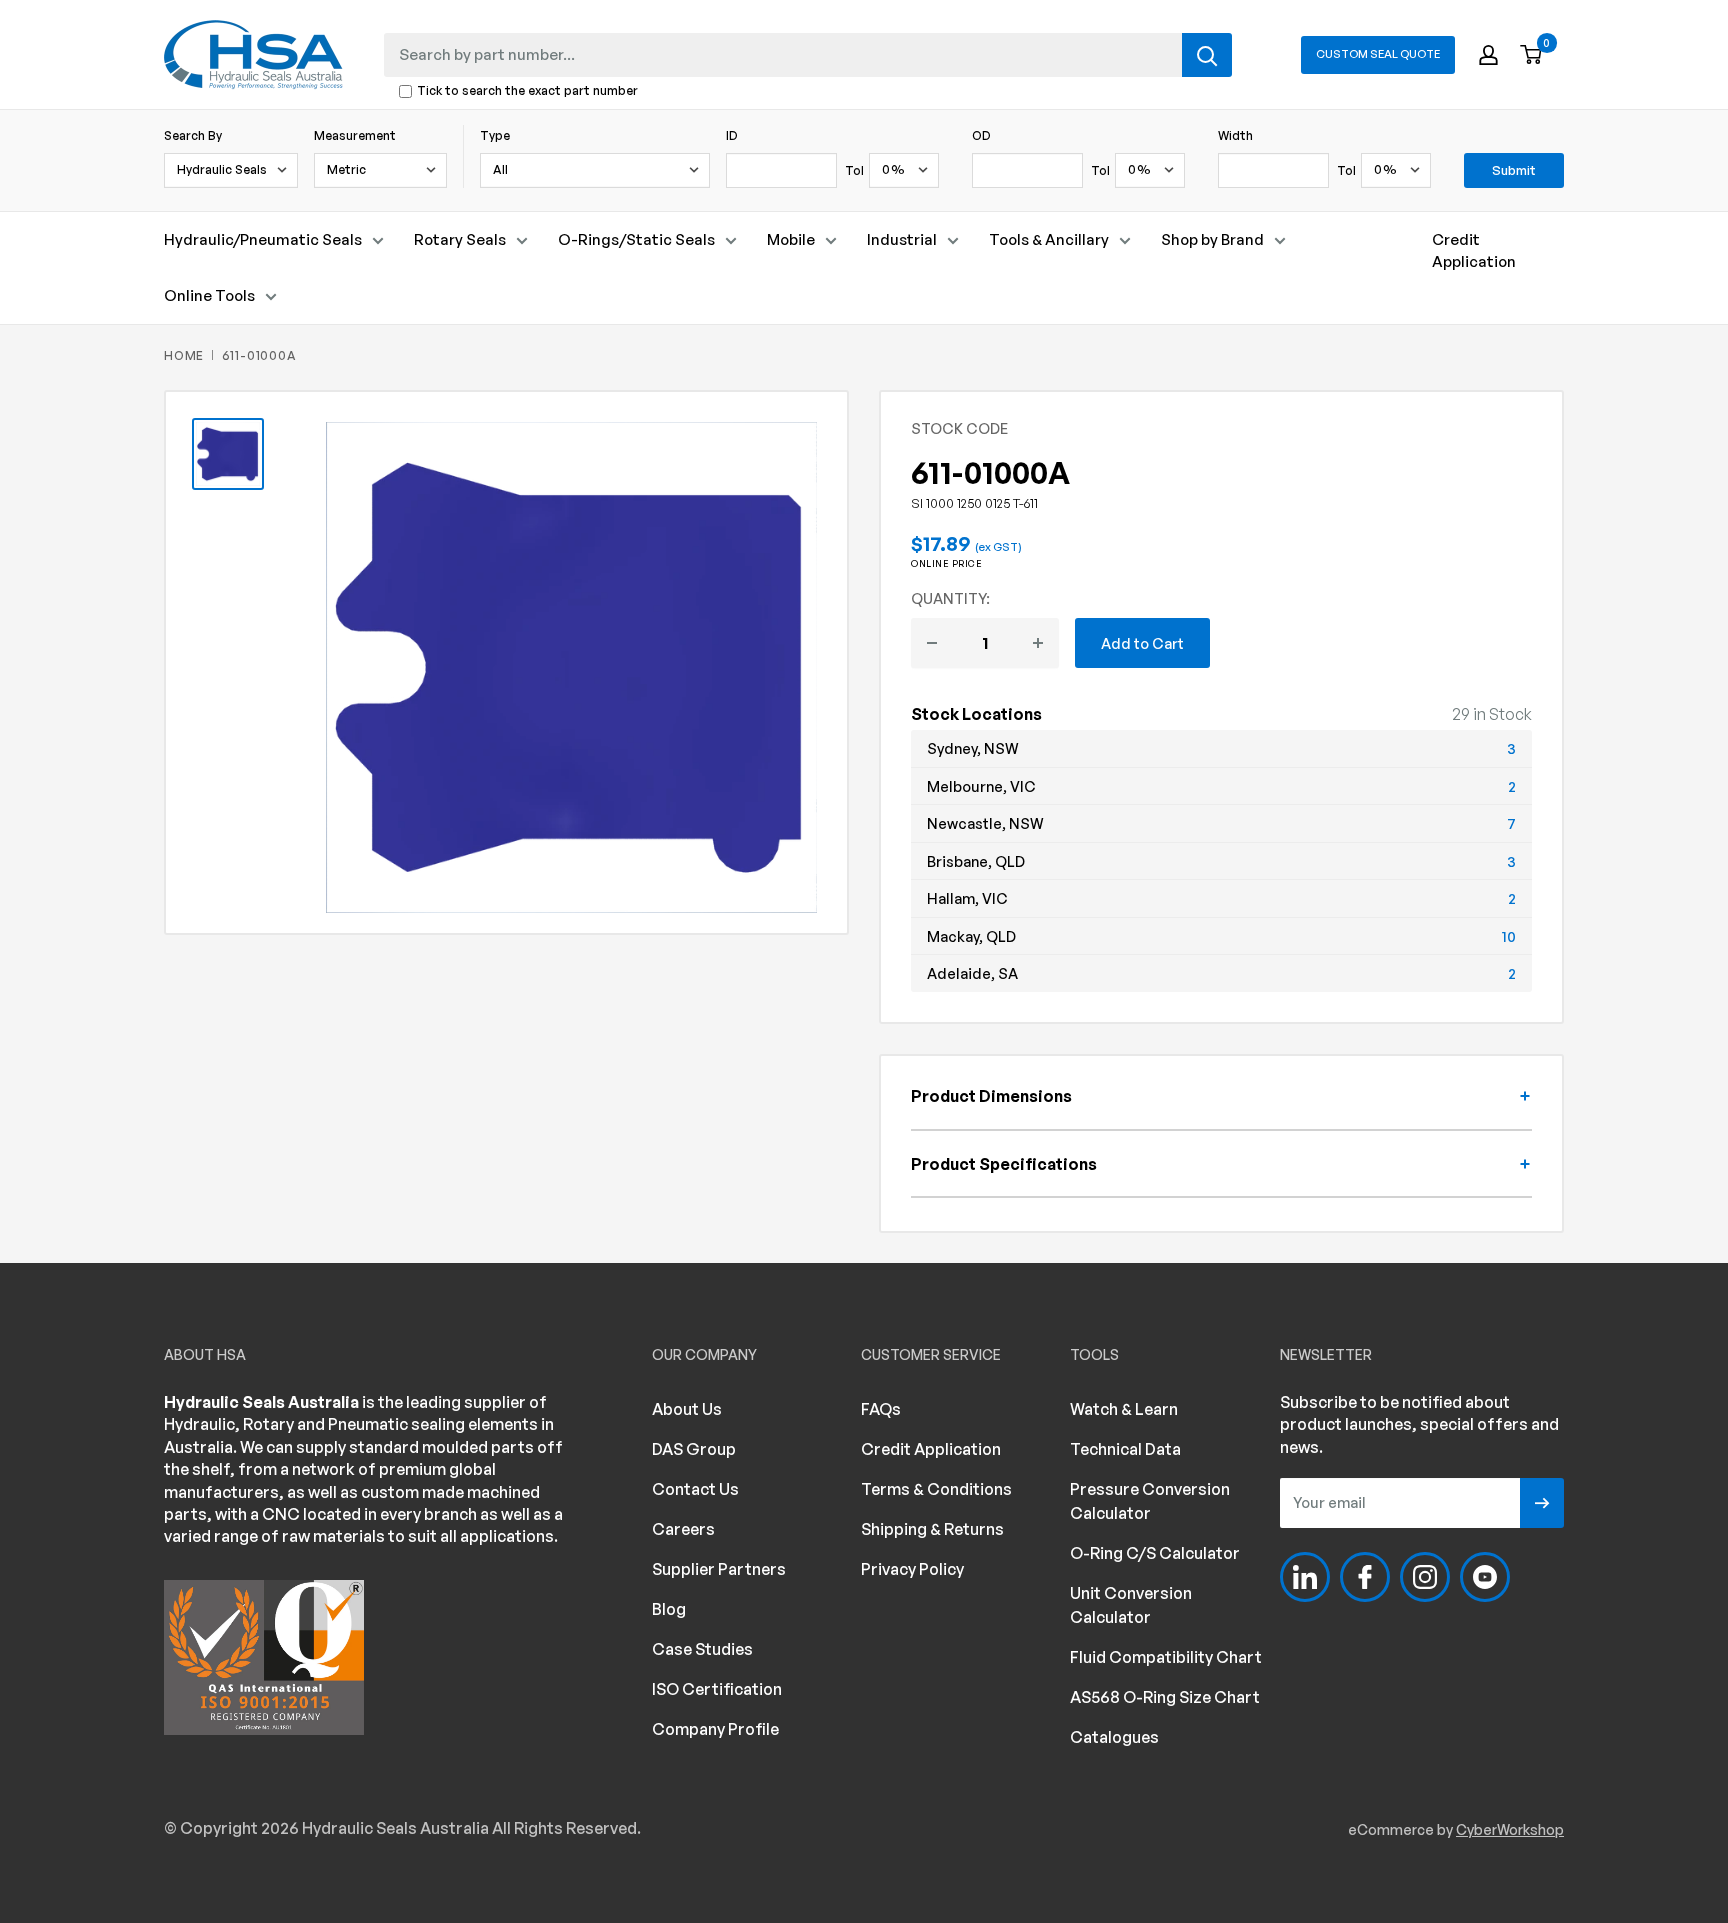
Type (495, 135)
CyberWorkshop (1510, 1829)
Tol (854, 170)
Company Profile (715, 1729)
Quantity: (950, 598)
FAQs (881, 1409)
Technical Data (1125, 1449)
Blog (669, 1609)
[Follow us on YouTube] (1485, 1577)
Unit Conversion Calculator (1131, 1605)
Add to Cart (1142, 643)
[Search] (1207, 55)
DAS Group (694, 1449)
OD (981, 135)
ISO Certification (717, 1689)
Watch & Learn (1124, 1409)
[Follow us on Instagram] (1425, 1577)
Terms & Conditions (936, 1489)
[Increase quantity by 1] (1038, 643)
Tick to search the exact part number (527, 91)
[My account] (1488, 55)
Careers (683, 1529)
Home (184, 355)
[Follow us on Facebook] (1365, 1577)
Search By (193, 135)
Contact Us (695, 1489)
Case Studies (702, 1649)
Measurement (355, 135)
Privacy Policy (912, 1569)
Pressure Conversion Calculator (1150, 1501)
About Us (687, 1409)
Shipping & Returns (932, 1529)
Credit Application (1474, 250)
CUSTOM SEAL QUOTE (1378, 54)
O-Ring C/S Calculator (1155, 1553)
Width (1235, 135)
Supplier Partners (719, 1569)
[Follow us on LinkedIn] (1305, 1577)
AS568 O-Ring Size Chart (1165, 1697)
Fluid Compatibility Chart (1166, 1657)
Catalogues (1114, 1737)
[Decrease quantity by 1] (932, 643)
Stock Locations (976, 714)
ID (732, 135)
